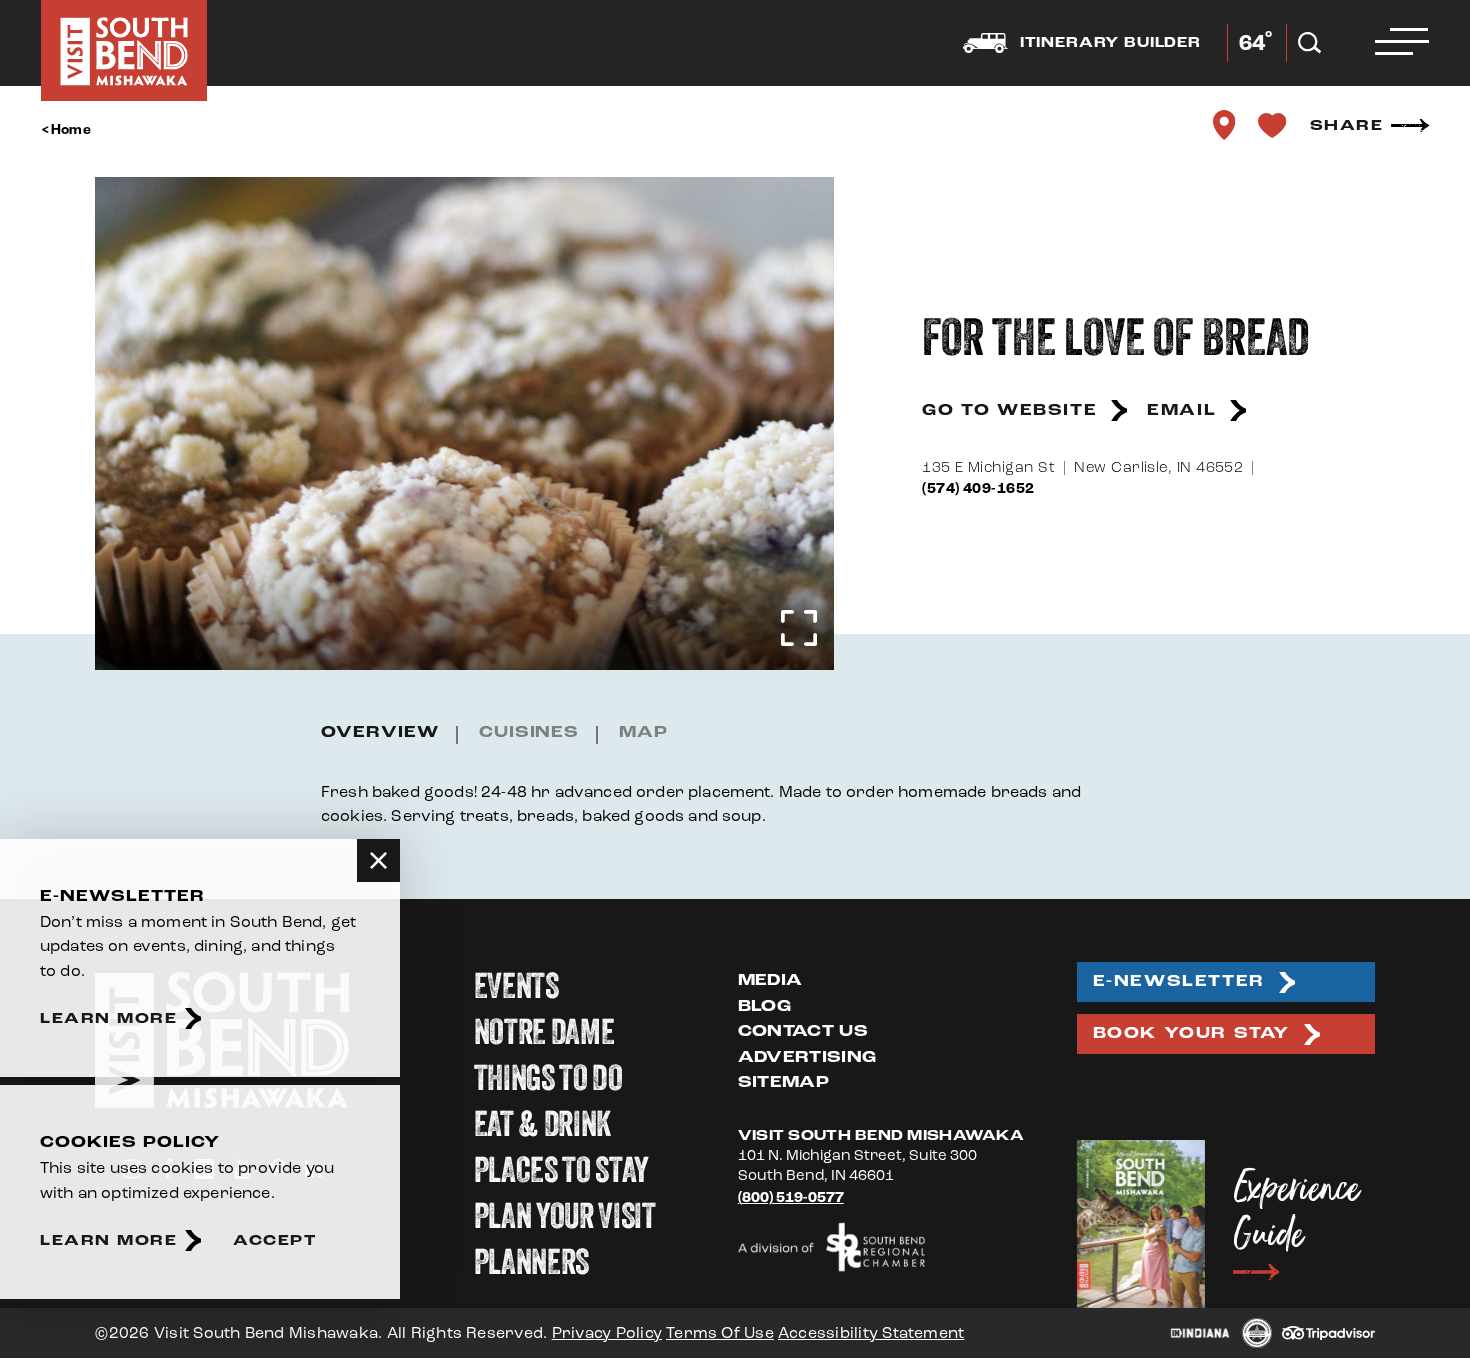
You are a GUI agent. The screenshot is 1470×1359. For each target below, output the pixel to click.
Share (1347, 125)
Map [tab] (643, 732)
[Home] (124, 50)
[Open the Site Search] (1309, 43)
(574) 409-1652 (978, 488)
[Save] (1273, 125)
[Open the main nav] (1402, 43)
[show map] (1225, 125)
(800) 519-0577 (791, 1197)
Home (71, 130)
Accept (274, 1240)
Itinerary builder (1110, 43)
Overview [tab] (380, 732)
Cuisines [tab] (529, 732)
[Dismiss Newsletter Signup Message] (378, 860)
